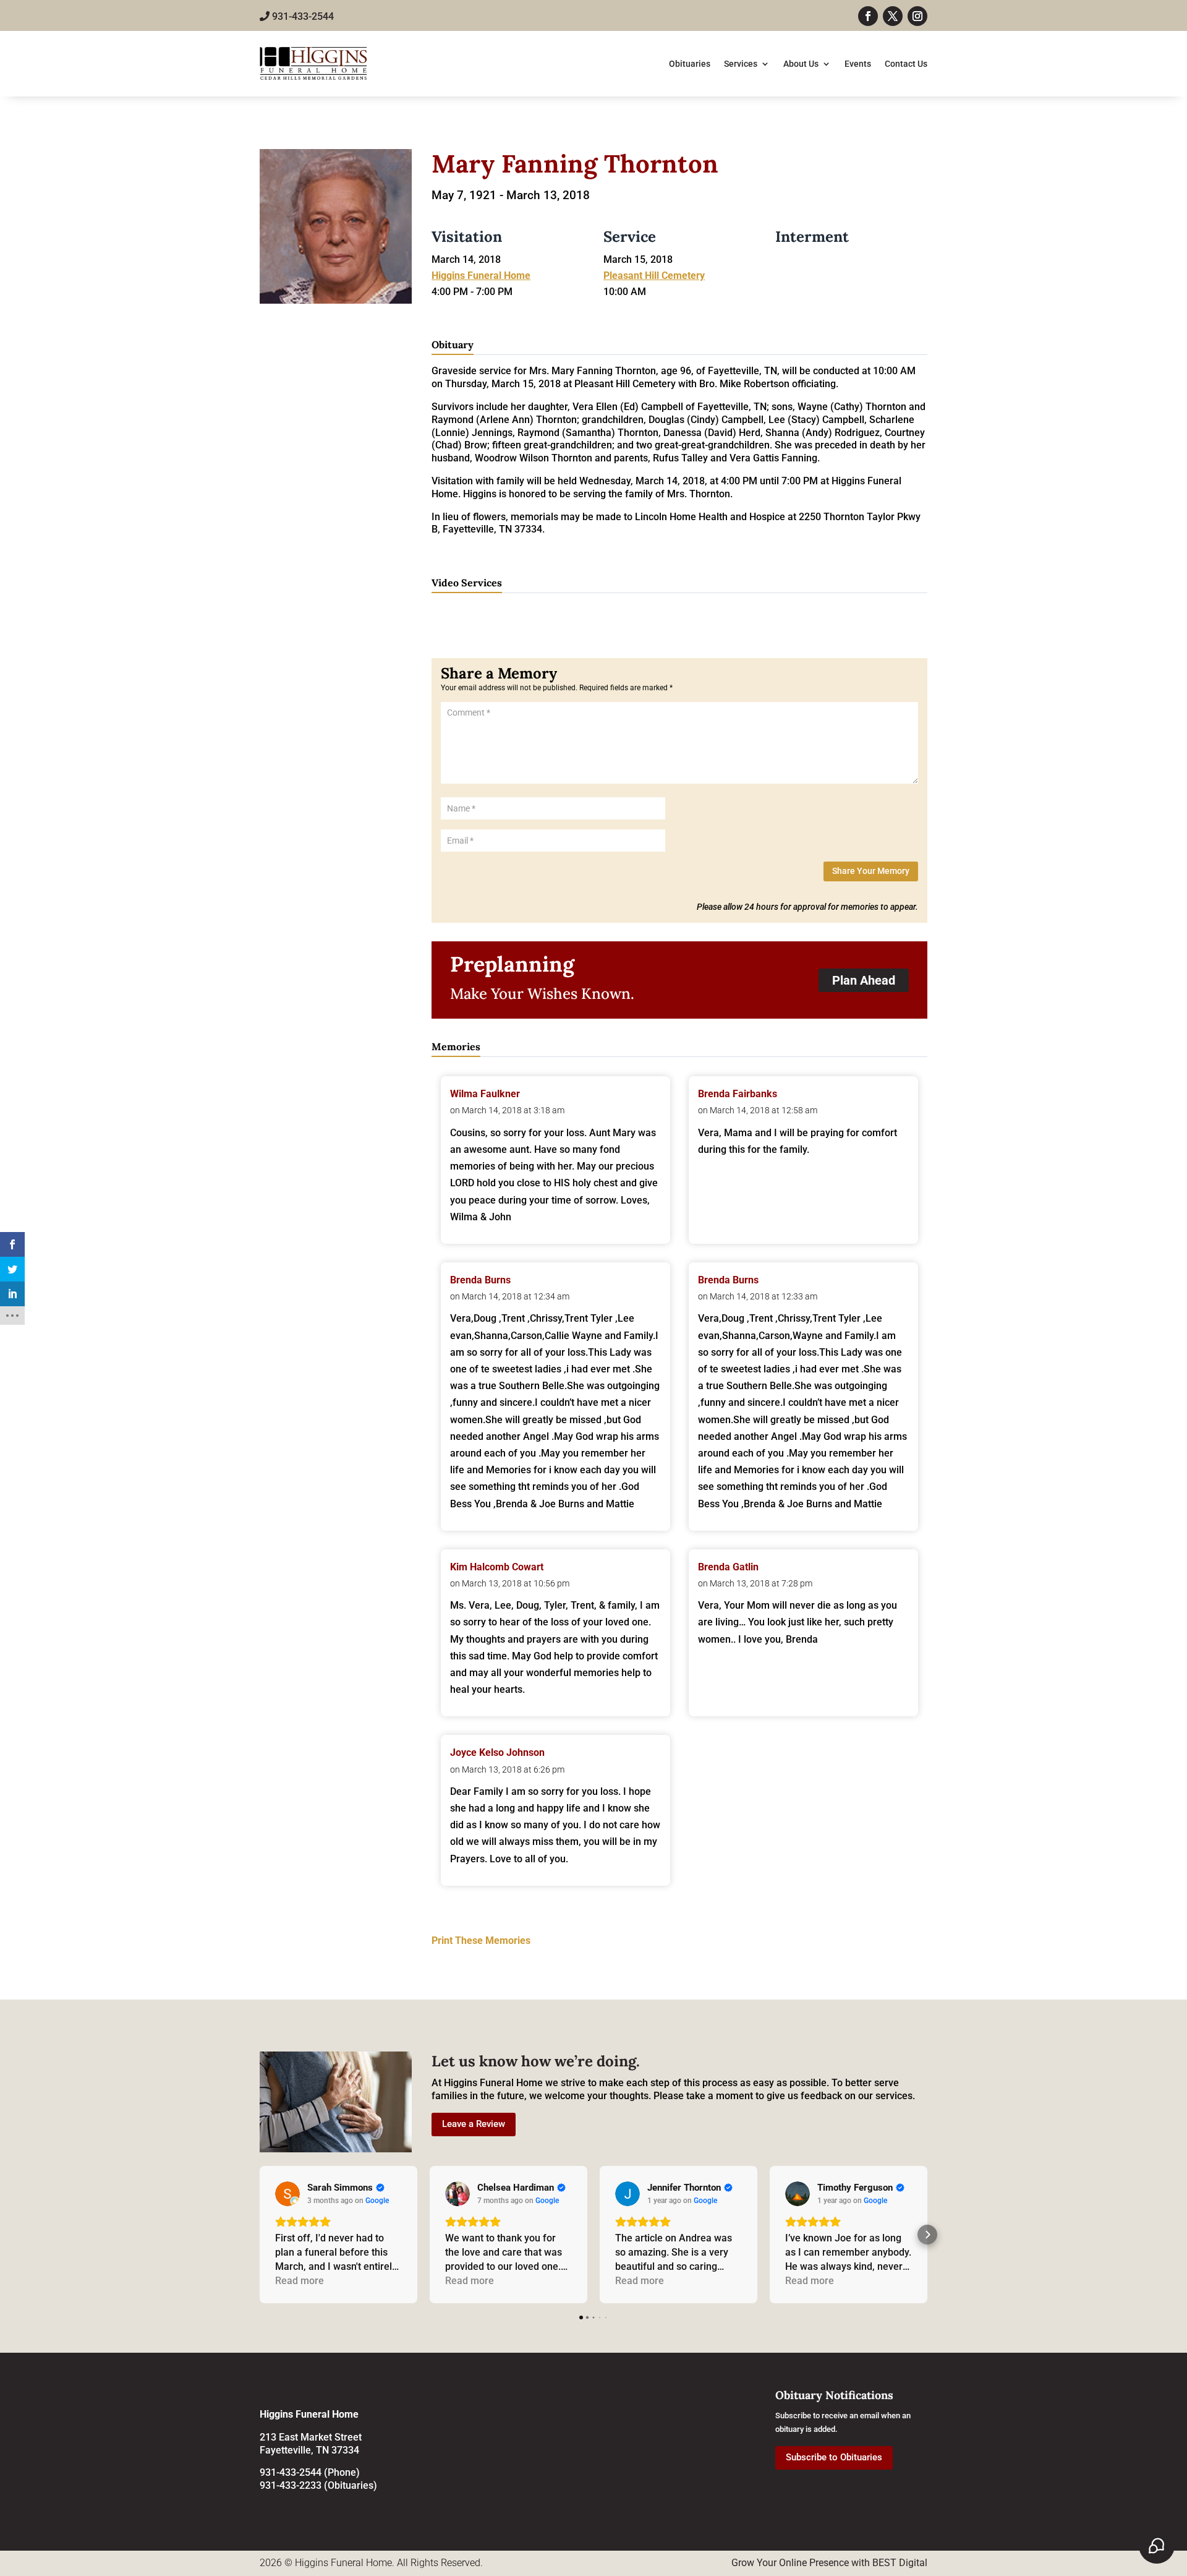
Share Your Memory (871, 871)
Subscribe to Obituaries (834, 2457)
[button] (260, 2235)
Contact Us (906, 64)
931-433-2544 (302, 16)
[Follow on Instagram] (917, 16)
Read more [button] (300, 2281)
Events (858, 64)
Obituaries (690, 64)
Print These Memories (481, 1941)
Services (741, 64)
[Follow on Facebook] (868, 16)
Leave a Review (474, 2124)
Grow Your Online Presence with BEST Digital (829, 2563)
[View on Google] (287, 2194)
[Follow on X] (893, 16)
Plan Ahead (864, 980)
